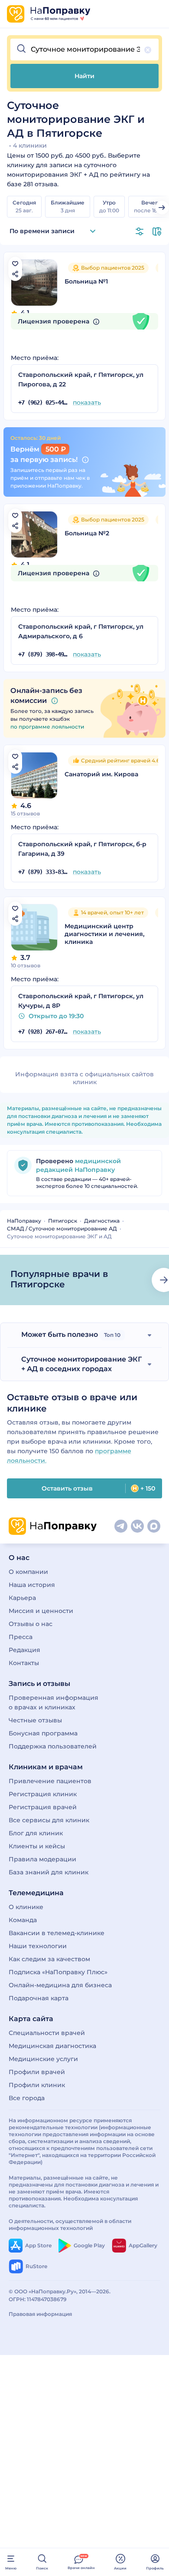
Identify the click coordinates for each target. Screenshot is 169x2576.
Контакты (24, 1663)
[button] (84, 49)
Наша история (32, 1585)
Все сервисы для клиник (49, 1820)
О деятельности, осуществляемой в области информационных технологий (70, 2225)
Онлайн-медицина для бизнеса (60, 1985)
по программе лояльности (47, 727)
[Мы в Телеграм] (121, 1526)
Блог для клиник (36, 1833)
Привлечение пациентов (50, 1781)
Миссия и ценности (41, 1611)
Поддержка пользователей (53, 1746)
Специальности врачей (47, 2033)
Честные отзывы (35, 1720)
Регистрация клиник (43, 1794)
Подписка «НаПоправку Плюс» (58, 1972)
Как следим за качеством (49, 1959)
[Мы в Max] (154, 1526)
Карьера (22, 1598)
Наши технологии (38, 1946)
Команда (23, 1920)
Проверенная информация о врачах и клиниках (54, 1702)
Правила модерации (42, 1859)
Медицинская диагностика (52, 2046)
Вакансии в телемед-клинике (57, 1933)
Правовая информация (40, 2314)
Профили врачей (37, 2072)
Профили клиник (37, 2085)
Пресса (21, 1637)
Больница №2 (87, 533)
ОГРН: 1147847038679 (38, 2299)
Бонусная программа (43, 1733)
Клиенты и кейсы (37, 1846)
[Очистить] (148, 50)
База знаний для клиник (49, 1872)
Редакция (24, 1650)
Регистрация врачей (43, 1807)
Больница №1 (86, 281)
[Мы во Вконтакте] (137, 1526)
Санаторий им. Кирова (101, 774)
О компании (28, 1572)
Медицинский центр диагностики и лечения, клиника (104, 934)
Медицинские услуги (43, 2059)
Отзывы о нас (31, 1624)
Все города (27, 2098)
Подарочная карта (39, 1998)
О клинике (26, 1907)
